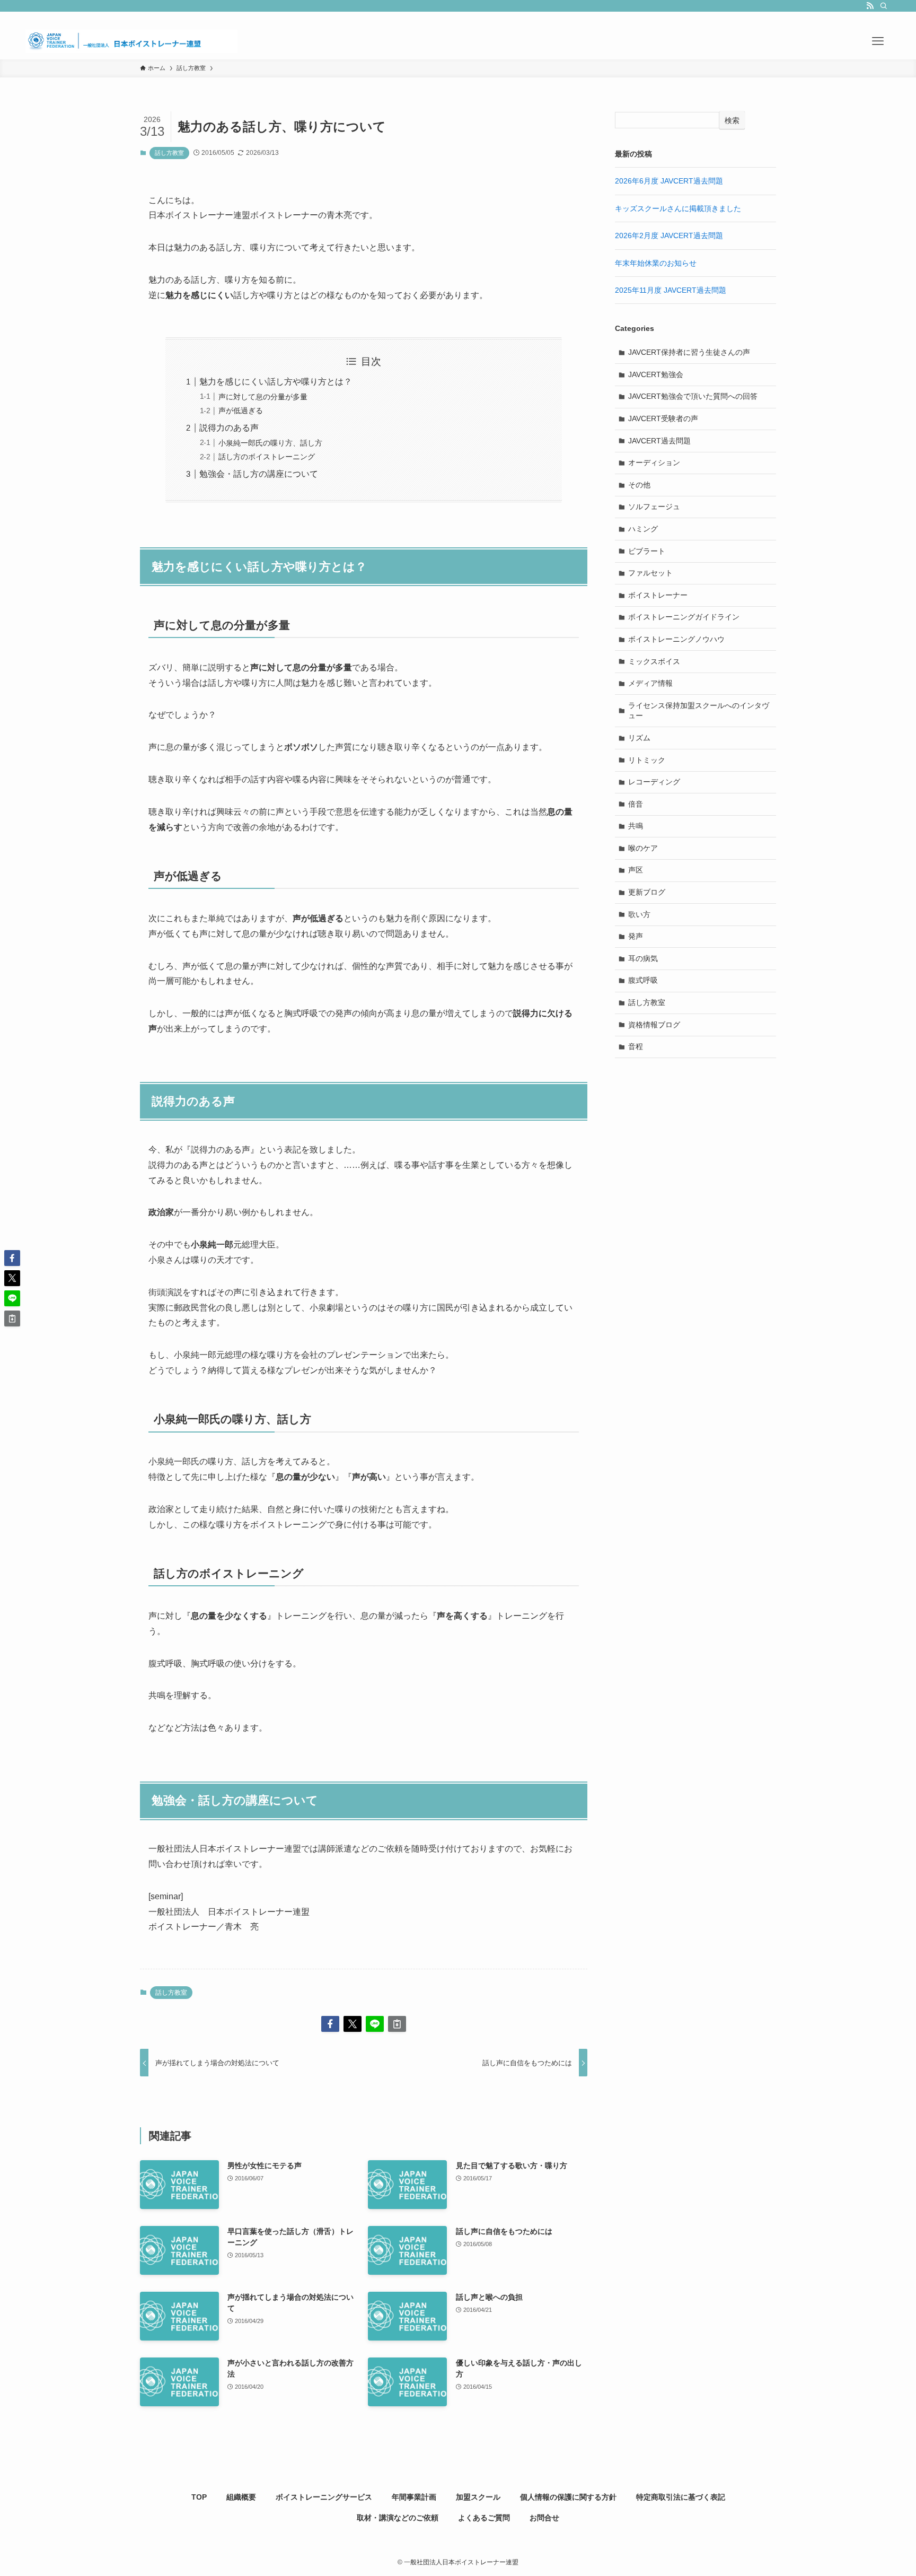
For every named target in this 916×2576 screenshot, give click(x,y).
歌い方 (639, 914)
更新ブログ (647, 892)
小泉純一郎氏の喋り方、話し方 (270, 443)
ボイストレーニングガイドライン (684, 617)
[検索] (884, 6)
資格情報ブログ (654, 1025)
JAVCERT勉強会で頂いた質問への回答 (693, 396)
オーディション (654, 462)
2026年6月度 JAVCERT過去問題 (669, 181)
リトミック (647, 760)
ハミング (643, 529)
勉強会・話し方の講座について (259, 474)
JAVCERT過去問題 (659, 441)
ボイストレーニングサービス (324, 2497)
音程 (636, 1046)
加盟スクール (478, 2497)
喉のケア (643, 848)
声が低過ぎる (241, 411)
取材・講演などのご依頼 (398, 2518)
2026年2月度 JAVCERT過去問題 (669, 235)
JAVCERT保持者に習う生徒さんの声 (689, 352)
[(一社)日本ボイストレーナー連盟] (131, 41)
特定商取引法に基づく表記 (681, 2497)
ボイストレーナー (658, 595)
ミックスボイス (654, 661)
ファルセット (650, 573)
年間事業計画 (414, 2497)
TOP (199, 2497)
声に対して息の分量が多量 (263, 397)
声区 (636, 870)
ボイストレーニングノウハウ (676, 639)
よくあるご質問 (484, 2518)
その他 (639, 485)
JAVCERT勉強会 (656, 374)
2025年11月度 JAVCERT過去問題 (671, 290)
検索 (732, 120)
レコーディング (654, 782)
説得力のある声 (229, 428)
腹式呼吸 (643, 980)
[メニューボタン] (878, 41)
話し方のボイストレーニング (267, 457)
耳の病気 (643, 958)
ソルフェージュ (654, 507)
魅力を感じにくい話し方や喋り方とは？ (276, 382)
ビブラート (647, 551)
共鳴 (636, 826)
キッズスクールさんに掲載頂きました (678, 208)
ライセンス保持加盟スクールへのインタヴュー (699, 711)
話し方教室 (169, 153)
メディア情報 (650, 683)
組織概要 (241, 2497)
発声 (636, 936)
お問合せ (544, 2518)
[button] (330, 2024)
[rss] (870, 6)
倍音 (636, 804)
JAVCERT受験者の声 (663, 418)
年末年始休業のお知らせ (656, 263)
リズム (639, 738)
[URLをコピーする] (397, 2024)
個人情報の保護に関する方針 (568, 2497)
